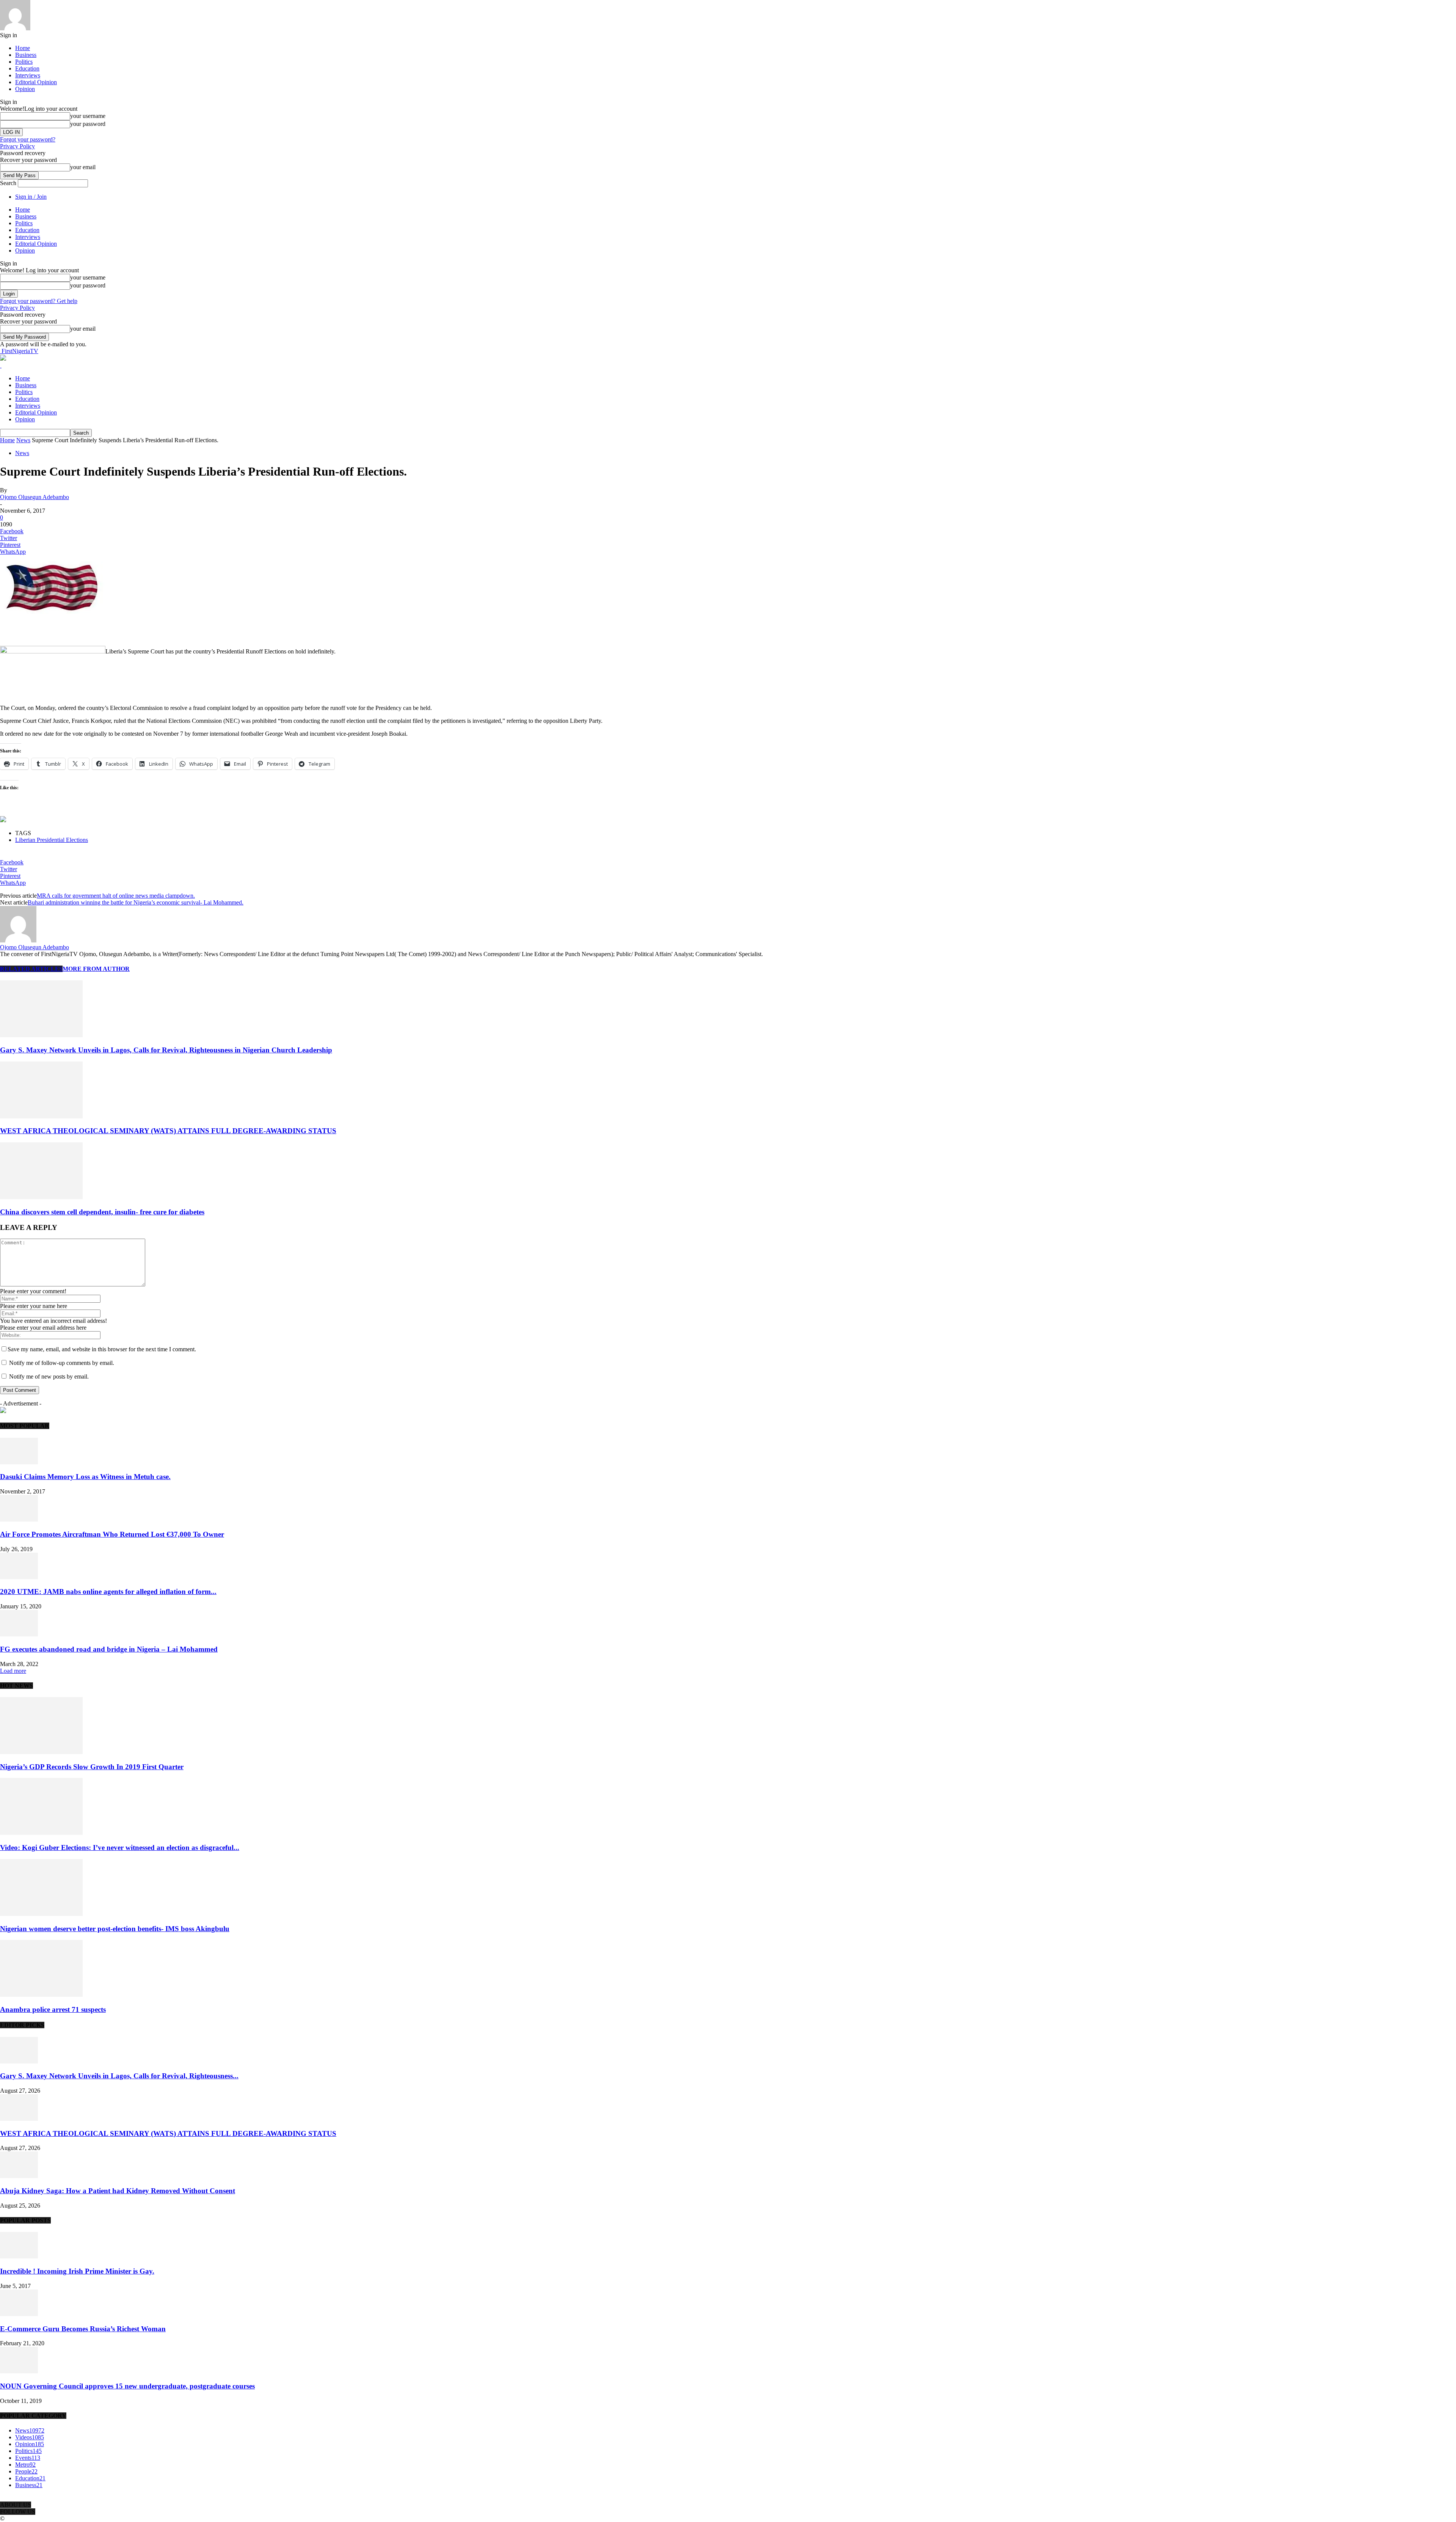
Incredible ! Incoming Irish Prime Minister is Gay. (77, 2271)
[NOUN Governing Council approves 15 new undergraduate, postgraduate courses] (19, 2371)
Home (23, 48)
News (23, 440)
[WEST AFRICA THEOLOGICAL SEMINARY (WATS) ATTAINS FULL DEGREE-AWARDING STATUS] (41, 1116)
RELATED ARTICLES (31, 969)
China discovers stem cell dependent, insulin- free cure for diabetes (102, 1212)
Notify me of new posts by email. (49, 1376)
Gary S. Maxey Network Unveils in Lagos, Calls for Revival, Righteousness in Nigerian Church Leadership (166, 1050)
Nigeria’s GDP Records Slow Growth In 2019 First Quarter (92, 1767)
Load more (13, 1671)
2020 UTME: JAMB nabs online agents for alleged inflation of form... (108, 1592)
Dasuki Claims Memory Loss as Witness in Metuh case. (85, 1477)
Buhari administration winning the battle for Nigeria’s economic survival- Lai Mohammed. (136, 902)
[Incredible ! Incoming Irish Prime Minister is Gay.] (19, 2256)
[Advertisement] (89, 627)
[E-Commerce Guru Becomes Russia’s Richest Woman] (19, 2314)
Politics (24, 62)
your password (88, 124)
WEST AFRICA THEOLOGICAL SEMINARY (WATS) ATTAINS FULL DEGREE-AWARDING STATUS (168, 1131)
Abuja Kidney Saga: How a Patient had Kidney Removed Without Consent (118, 2191)
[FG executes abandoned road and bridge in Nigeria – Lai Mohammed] (19, 1634)
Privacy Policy (17, 146)
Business (26, 55)
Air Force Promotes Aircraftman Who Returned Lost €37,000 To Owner (112, 1534)
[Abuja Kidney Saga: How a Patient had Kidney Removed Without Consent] (19, 2176)
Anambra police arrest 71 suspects (53, 2009)
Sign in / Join (31, 197)
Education (27, 68)
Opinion (25, 89)
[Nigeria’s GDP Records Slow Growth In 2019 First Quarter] (41, 1752)
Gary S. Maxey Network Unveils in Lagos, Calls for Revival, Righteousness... (119, 2076)
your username (88, 116)
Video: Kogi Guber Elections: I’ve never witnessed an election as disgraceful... (120, 1848)
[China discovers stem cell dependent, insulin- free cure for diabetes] (41, 1197)
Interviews (28, 75)
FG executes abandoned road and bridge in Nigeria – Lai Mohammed (109, 1649)
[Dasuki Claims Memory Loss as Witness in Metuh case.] (19, 1462)
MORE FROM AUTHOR (96, 969)
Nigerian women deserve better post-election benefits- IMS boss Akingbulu (115, 1929)
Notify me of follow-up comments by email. (62, 1363)
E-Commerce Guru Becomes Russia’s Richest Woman (83, 2329)
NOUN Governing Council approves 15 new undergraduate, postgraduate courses (127, 2386)
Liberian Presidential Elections (52, 840)
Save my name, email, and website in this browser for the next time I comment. (102, 1349)
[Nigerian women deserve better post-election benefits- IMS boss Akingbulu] (41, 1914)
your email (83, 167)
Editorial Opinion (36, 82)
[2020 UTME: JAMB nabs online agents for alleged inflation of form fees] (19, 1577)
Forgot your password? (28, 139)
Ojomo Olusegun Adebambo (35, 497)
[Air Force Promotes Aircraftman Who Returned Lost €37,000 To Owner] (19, 1519)
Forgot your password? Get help (39, 301)
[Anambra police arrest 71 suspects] (41, 1995)
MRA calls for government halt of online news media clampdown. (116, 896)
